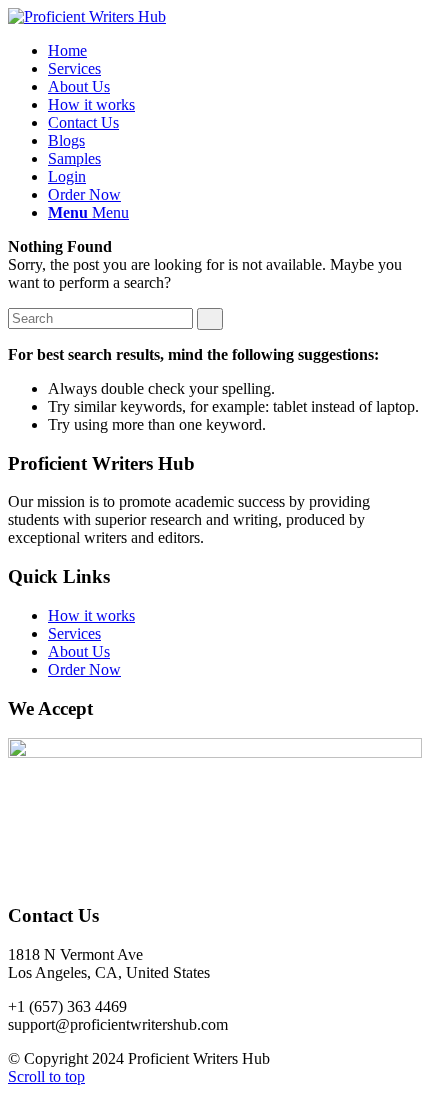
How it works (91, 615)
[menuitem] (67, 50)
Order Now (84, 669)
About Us (79, 651)
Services (74, 633)
